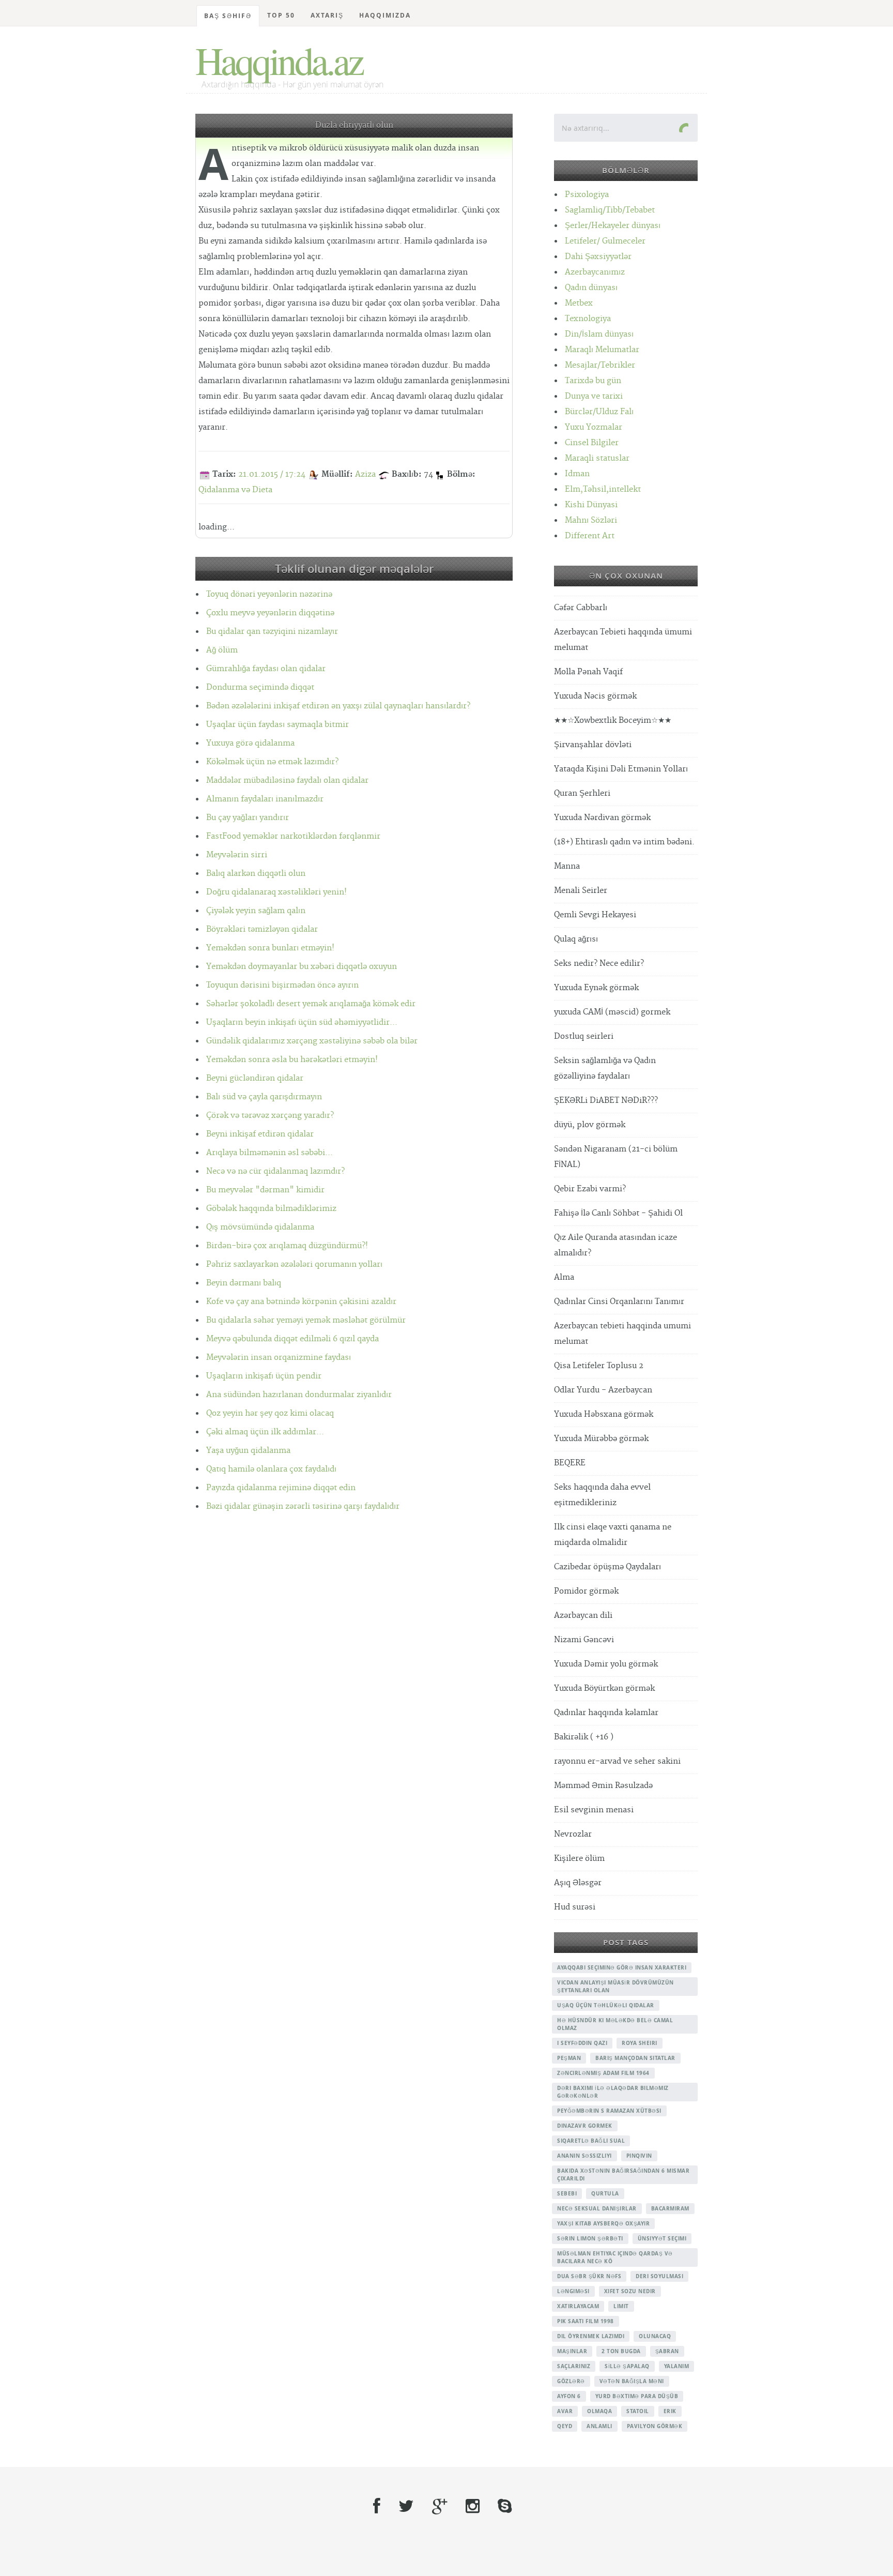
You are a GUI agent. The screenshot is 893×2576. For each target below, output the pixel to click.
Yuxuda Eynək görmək (596, 988)
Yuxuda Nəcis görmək (595, 696)
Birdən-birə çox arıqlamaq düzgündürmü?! (287, 1246)
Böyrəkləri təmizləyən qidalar (262, 929)
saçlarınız (574, 2366)
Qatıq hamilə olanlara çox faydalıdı (271, 1469)
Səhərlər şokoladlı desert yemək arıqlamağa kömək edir (311, 1004)
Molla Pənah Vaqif (588, 672)
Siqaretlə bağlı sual (591, 2141)
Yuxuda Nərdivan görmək (602, 818)
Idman (577, 474)
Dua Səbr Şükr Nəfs (589, 2276)
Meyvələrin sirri (237, 855)
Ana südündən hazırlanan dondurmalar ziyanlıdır (299, 1395)
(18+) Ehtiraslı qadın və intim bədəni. (624, 842)
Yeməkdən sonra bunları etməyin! (270, 948)
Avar (565, 2411)
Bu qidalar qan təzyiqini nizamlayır (272, 632)
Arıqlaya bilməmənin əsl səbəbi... (270, 1153)
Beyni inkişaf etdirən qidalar (260, 1134)
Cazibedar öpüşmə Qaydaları (607, 1567)
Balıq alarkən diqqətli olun (256, 874)
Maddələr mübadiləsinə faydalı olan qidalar (287, 781)
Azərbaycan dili (583, 1616)
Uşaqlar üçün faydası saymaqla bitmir (278, 725)
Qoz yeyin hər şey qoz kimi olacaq (270, 1413)
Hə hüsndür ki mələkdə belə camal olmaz (615, 2024)
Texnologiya (588, 319)
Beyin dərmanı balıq (244, 1283)
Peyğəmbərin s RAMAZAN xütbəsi (609, 2111)
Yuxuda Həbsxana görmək (604, 1414)
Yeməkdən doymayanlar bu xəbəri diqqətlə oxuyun (302, 967)
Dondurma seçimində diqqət (260, 687)
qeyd (565, 2426)
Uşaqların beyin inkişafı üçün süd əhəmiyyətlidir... (302, 1022)
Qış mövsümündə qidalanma (260, 1227)
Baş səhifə (228, 16)
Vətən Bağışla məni (632, 2381)
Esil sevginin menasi (594, 1810)
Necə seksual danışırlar (597, 2208)
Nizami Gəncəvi (584, 1640)
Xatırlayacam (578, 2306)
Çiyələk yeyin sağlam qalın (256, 911)
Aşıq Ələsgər (578, 1883)
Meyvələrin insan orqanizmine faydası (279, 1358)
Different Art (590, 536)
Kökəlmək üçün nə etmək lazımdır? (272, 762)
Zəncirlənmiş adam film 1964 (603, 2073)
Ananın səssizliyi (584, 2156)
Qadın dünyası (591, 288)
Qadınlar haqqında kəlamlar (606, 1713)
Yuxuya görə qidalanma (250, 743)
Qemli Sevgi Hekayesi (595, 915)
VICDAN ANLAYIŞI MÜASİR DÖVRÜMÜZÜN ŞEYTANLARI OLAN (615, 1986)
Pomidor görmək (586, 1591)
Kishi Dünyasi (591, 505)
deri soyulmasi (659, 2276)
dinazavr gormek (585, 2126)
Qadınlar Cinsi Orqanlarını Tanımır (619, 1302)
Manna (567, 866)
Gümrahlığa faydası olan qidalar (266, 669)
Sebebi (567, 2193)
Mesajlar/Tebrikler (600, 365)
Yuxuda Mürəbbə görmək (601, 1439)
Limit (621, 2306)
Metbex (579, 303)
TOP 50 (281, 15)
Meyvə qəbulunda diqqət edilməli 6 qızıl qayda (292, 1339)
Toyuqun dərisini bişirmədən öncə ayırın (282, 985)
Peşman (569, 2058)
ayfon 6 (569, 2396)
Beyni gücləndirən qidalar (255, 1078)
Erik (670, 2411)
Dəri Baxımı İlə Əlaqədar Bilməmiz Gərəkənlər (613, 2092)
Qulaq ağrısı (576, 939)
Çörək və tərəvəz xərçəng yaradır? (270, 1116)
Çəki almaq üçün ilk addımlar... (265, 1432)
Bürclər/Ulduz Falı (599, 412)
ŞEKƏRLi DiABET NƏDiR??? (606, 1101)
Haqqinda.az (279, 60)
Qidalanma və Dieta (235, 490)
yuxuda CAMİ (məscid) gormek (612, 1012)
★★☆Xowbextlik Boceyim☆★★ (613, 721)
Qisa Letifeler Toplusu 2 (599, 1366)
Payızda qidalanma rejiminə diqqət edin (281, 1488)
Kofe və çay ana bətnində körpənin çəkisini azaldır (301, 1302)
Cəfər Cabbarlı (581, 608)
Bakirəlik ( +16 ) (584, 1737)
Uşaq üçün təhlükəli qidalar (606, 2005)
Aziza (365, 474)
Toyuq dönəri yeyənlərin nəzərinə (269, 594)
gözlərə (571, 2381)
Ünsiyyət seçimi (662, 2238)
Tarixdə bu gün (593, 381)
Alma (564, 1277)
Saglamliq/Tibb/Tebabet (610, 210)
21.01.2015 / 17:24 (272, 474)
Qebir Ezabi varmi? (590, 1189)
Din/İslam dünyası (599, 334)
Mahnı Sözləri (591, 520)
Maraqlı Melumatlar (602, 350)
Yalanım (677, 2366)
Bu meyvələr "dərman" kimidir (265, 1190)
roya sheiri (640, 2043)
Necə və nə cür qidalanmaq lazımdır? (275, 1171)
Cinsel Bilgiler (592, 443)
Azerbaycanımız (595, 272)
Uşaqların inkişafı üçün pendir (264, 1376)
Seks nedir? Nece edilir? (599, 964)
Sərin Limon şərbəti (590, 2238)
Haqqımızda (385, 15)
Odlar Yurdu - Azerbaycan (603, 1390)
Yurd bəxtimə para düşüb (637, 2396)
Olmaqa (599, 2411)
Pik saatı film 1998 (586, 2321)
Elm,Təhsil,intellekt (603, 489)
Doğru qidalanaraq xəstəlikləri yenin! (276, 892)
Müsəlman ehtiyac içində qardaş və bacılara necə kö (615, 2257)
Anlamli (599, 2426)
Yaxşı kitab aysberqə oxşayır (603, 2223)
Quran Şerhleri (582, 793)
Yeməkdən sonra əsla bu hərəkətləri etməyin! (292, 1060)
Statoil (638, 2411)
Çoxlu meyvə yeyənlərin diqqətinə (270, 613)
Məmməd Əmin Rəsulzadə (603, 1786)
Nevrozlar (573, 1834)
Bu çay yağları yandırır (248, 818)
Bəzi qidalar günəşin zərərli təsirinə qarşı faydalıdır (303, 1506)
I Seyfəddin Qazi (582, 2043)
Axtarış (327, 15)
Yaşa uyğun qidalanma (248, 1451)
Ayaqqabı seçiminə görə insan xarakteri (622, 1967)
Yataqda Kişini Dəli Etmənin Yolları (621, 769)
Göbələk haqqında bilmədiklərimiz (271, 1209)
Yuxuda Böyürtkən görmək (604, 1688)
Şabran (667, 2351)
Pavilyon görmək (655, 2426)
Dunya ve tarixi (594, 396)
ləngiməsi (573, 2291)
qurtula (605, 2193)
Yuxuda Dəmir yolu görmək (606, 1664)
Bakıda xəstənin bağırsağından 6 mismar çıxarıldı (623, 2175)
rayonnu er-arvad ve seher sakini (617, 1761)
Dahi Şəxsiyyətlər (598, 257)
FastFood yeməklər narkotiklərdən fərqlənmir (293, 836)
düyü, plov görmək (590, 1125)
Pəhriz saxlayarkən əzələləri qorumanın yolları (294, 1264)
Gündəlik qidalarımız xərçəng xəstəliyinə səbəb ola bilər (312, 1041)
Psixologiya (587, 195)
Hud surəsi (575, 1907)
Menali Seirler (581, 891)
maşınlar (572, 2351)
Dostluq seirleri (584, 1036)
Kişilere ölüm (579, 1859)
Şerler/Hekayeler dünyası (613, 226)
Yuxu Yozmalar (594, 427)
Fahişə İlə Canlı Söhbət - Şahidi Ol (618, 1213)
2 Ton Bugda (621, 2351)
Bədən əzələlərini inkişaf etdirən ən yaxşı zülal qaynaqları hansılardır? (338, 706)
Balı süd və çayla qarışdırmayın (264, 1097)
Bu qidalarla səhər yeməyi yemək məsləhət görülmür (306, 1320)
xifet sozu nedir (630, 2291)
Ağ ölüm (222, 650)
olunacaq (655, 2336)
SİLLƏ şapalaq (627, 2366)
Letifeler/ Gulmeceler (605, 241)
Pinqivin (639, 2156)
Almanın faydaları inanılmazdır (265, 799)
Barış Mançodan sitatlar (635, 2058)
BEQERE (570, 1463)
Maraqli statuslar (597, 458)
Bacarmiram (670, 2208)
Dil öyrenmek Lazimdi (591, 2336)
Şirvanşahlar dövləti (593, 745)
